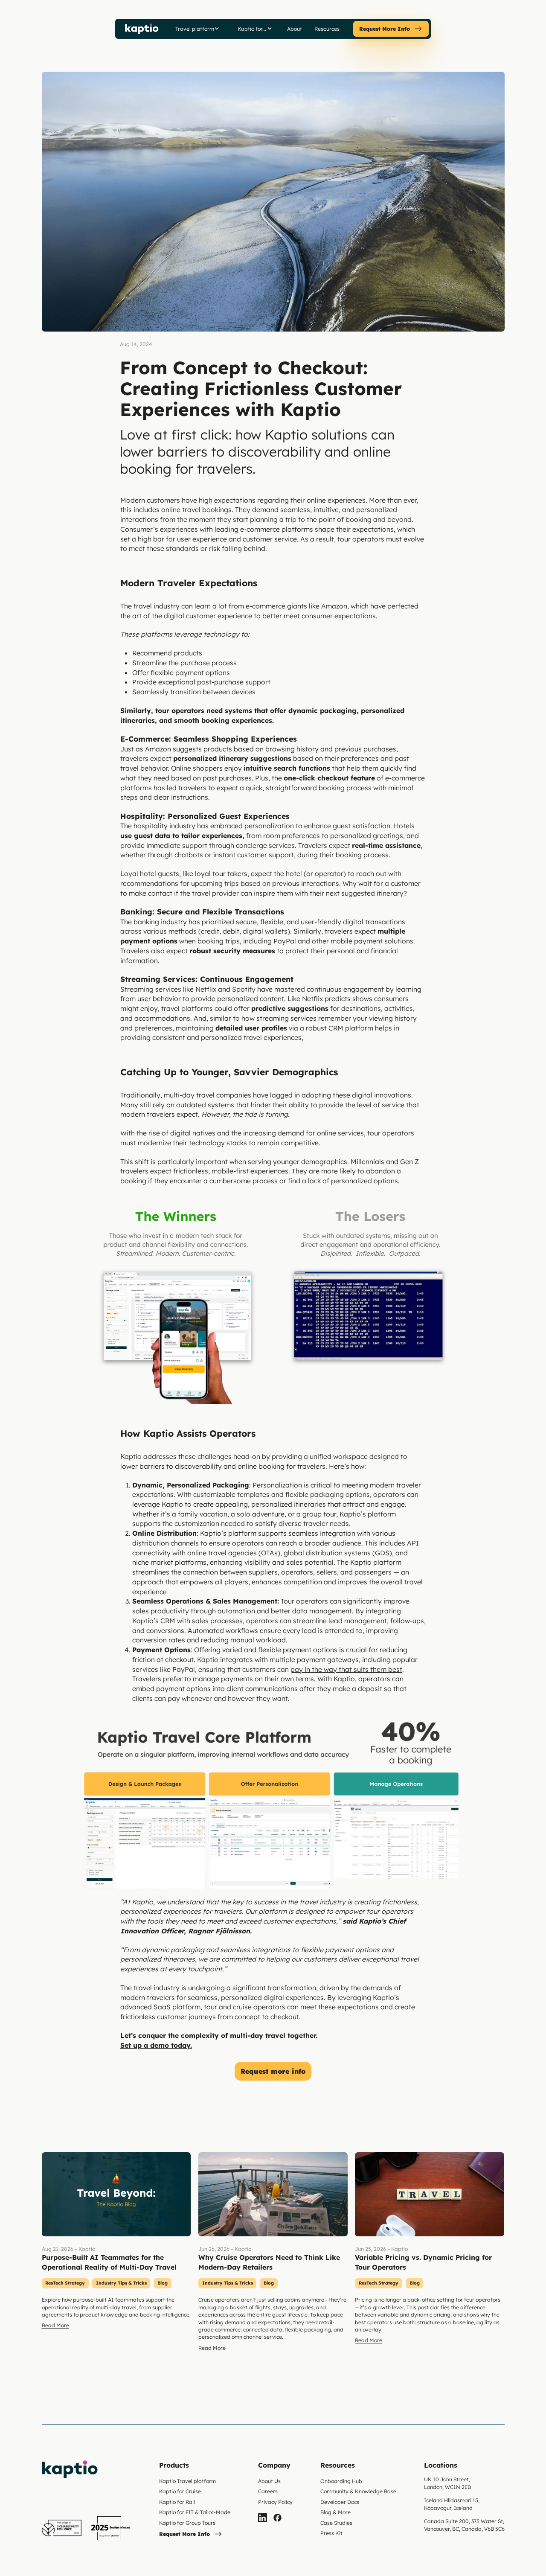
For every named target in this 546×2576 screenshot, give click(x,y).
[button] (197, 29)
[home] (142, 29)
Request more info (273, 2071)
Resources (327, 29)
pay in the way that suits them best (346, 1669)
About (295, 29)
